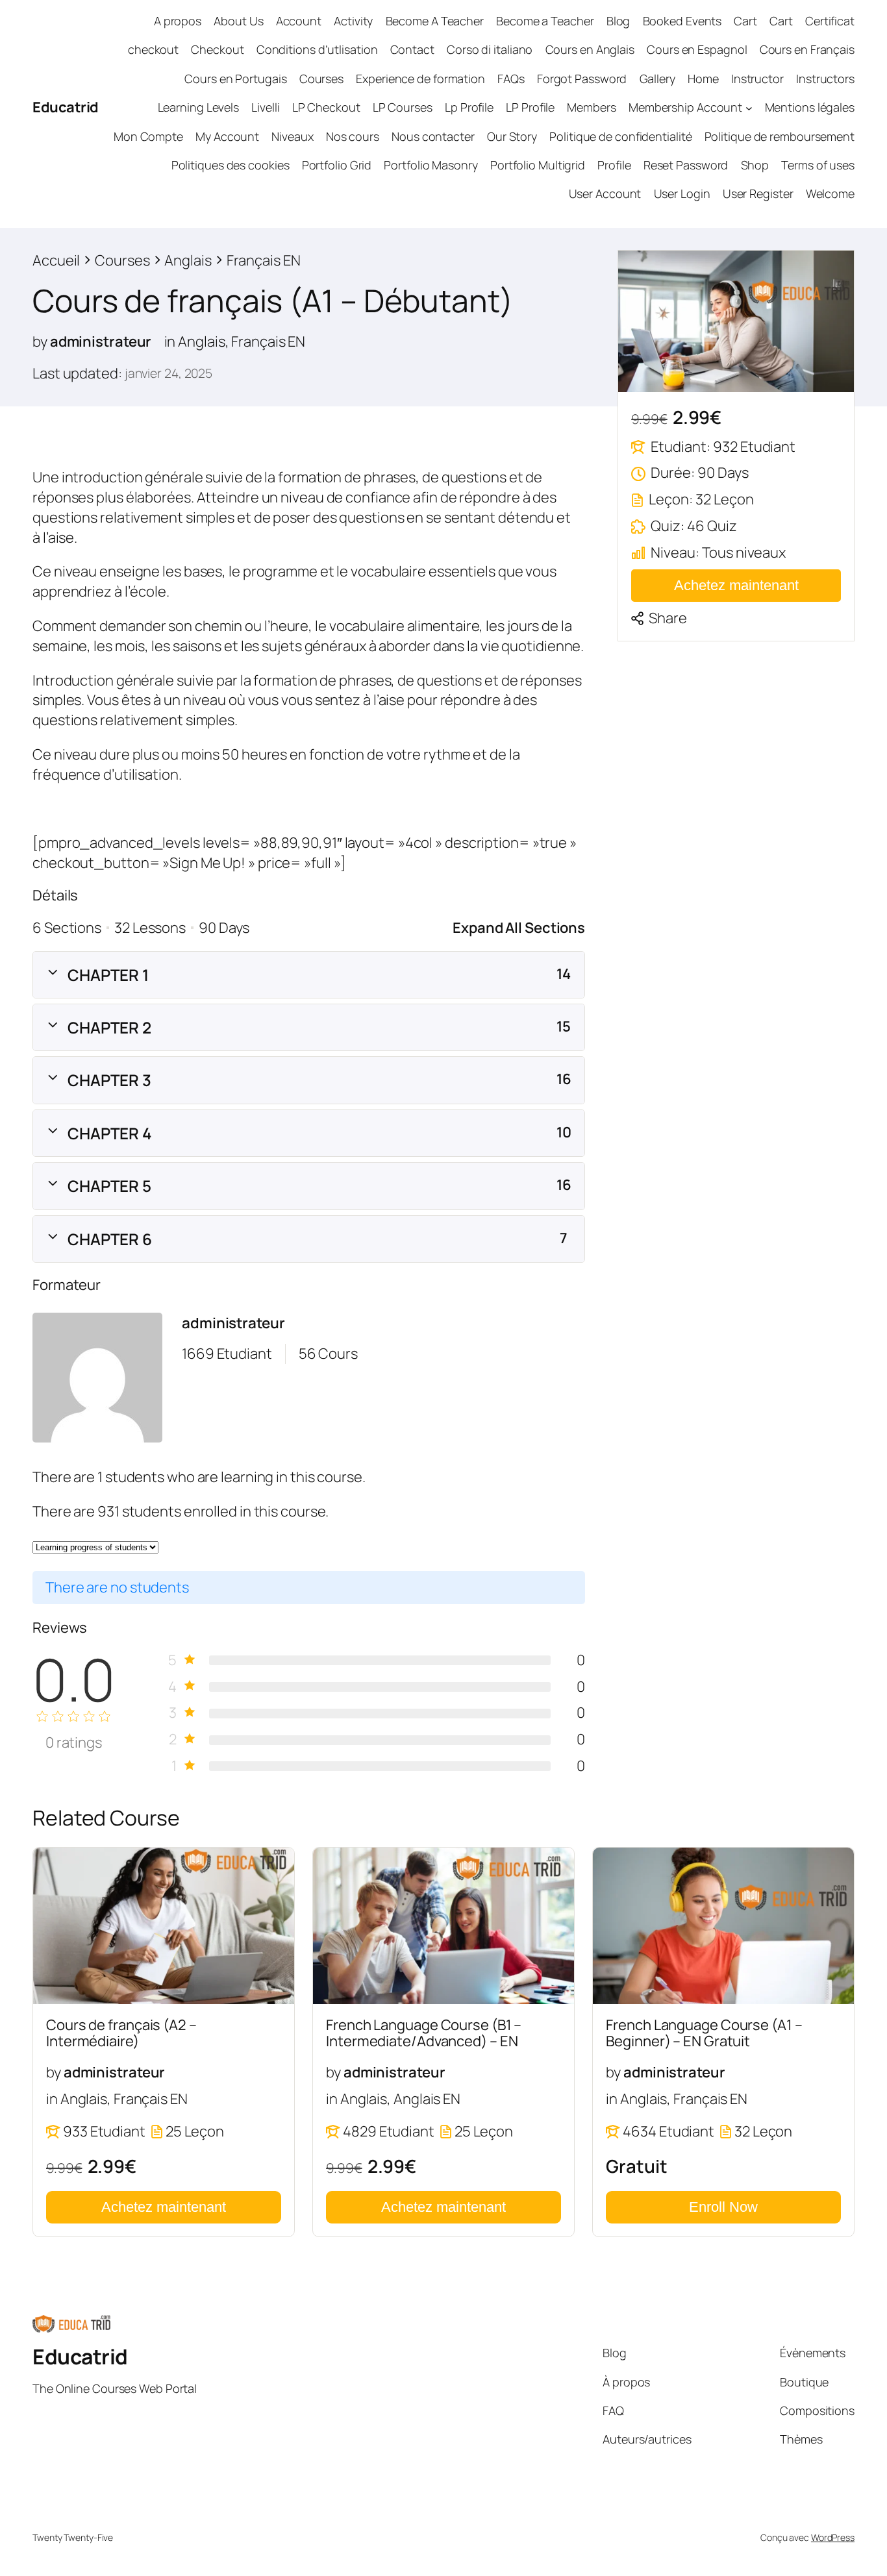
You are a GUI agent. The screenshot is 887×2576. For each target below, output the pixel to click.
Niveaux (292, 136)
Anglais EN (427, 2099)
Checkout (217, 49)
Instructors (825, 79)
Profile (614, 165)
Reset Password (686, 165)
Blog (618, 21)
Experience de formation (420, 79)
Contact (412, 49)
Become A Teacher (435, 21)
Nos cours (353, 136)
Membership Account (685, 107)
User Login (682, 193)
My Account (227, 136)
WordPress (833, 2537)
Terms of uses (818, 165)
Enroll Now (723, 2207)
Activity (353, 21)
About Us (238, 21)
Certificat (830, 21)
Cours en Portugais (235, 79)
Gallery (657, 79)
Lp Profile (469, 107)
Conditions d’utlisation (317, 49)
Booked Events (682, 21)
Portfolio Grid (337, 165)
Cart (745, 21)
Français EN (268, 341)
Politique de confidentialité (620, 136)
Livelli (265, 107)
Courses (321, 79)
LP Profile (530, 107)
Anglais (201, 341)
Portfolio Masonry (431, 165)
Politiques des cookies (231, 165)
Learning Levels (199, 107)
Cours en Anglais (590, 49)
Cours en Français (807, 49)
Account (299, 21)
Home (703, 79)
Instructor (757, 79)
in (170, 341)
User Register (758, 193)
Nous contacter (433, 136)
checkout (153, 49)
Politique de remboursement (780, 136)
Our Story (512, 136)
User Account (605, 193)
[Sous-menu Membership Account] (749, 107)
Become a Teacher (545, 21)
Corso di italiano (490, 49)
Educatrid (66, 107)
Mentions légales (810, 107)
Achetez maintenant (736, 585)
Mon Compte (148, 136)
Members (591, 107)
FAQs (511, 79)
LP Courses (403, 107)
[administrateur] (97, 1380)
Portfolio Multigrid (538, 165)
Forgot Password (582, 79)
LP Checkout (326, 107)
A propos (178, 21)
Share (668, 618)
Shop (755, 165)
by (40, 341)
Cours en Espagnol (697, 49)
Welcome (830, 193)
